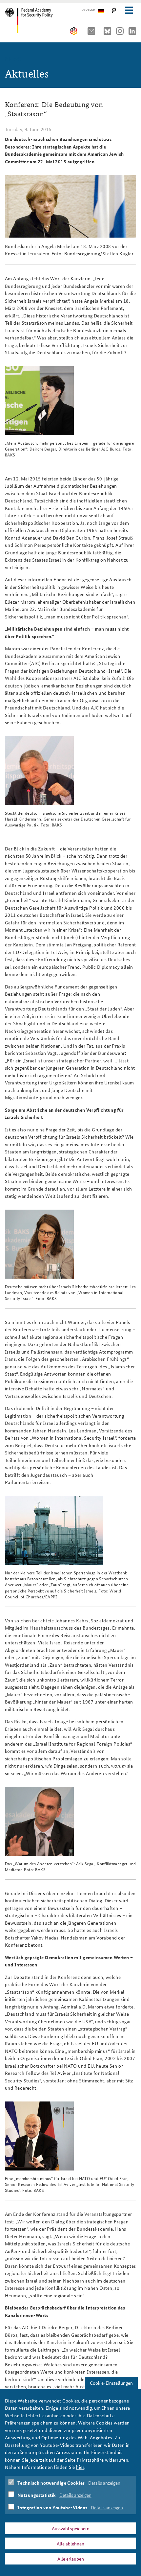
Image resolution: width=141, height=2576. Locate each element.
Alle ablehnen (70, 2543)
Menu (129, 10)
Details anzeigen (104, 2483)
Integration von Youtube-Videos (52, 2507)
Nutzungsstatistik (37, 2495)
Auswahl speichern (71, 2528)
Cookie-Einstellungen (111, 2383)
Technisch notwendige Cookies (51, 2483)
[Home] (34, 20)
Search (114, 10)
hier (80, 2467)
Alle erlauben (71, 2559)
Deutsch (88, 10)
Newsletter (93, 31)
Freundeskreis (74, 31)
